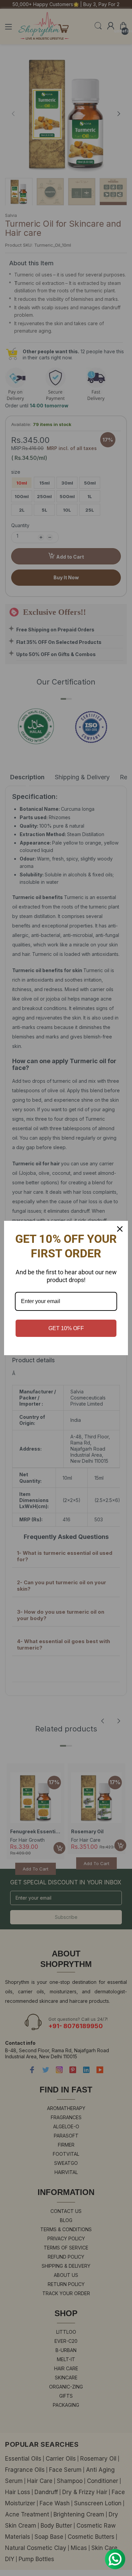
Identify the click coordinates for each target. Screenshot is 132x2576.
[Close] (120, 1229)
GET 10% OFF (66, 1328)
